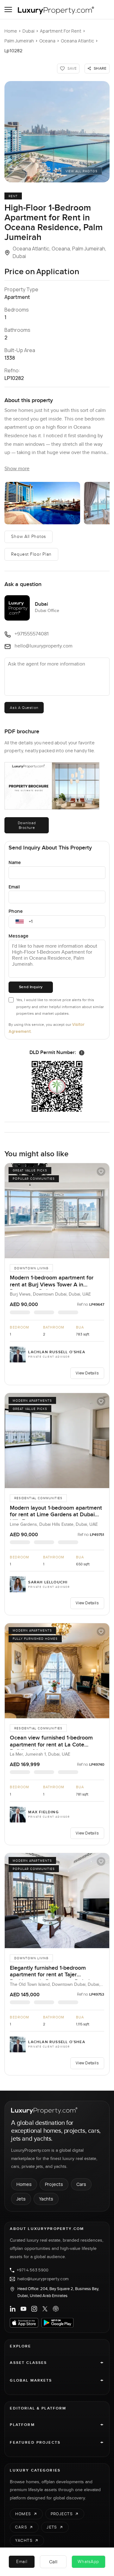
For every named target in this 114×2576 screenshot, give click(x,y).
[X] (45, 2309)
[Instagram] (34, 2309)
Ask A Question (24, 708)
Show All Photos (28, 537)
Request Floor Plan (31, 554)
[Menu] (8, 9)
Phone (16, 911)
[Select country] (20, 922)
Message (19, 936)
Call (53, 2562)
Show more (17, 469)
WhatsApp (88, 2562)
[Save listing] (101, 1171)
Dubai (28, 31)
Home (11, 31)
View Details (87, 1373)
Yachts (46, 2199)
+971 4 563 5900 (33, 2270)
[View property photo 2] (42, 503)
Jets (21, 2199)
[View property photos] (57, 132)
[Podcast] (56, 2309)
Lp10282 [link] (13, 51)
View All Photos (82, 171)
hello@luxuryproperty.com (43, 2279)
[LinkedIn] (13, 2309)
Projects (54, 2184)
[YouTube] (23, 2309)
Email (14, 887)
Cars (81, 2184)
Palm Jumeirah (19, 41)
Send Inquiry (31, 987)
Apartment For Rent (61, 31)
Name (15, 862)
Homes (24, 2184)
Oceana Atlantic (77, 41)
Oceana (47, 41)
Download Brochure (27, 825)
